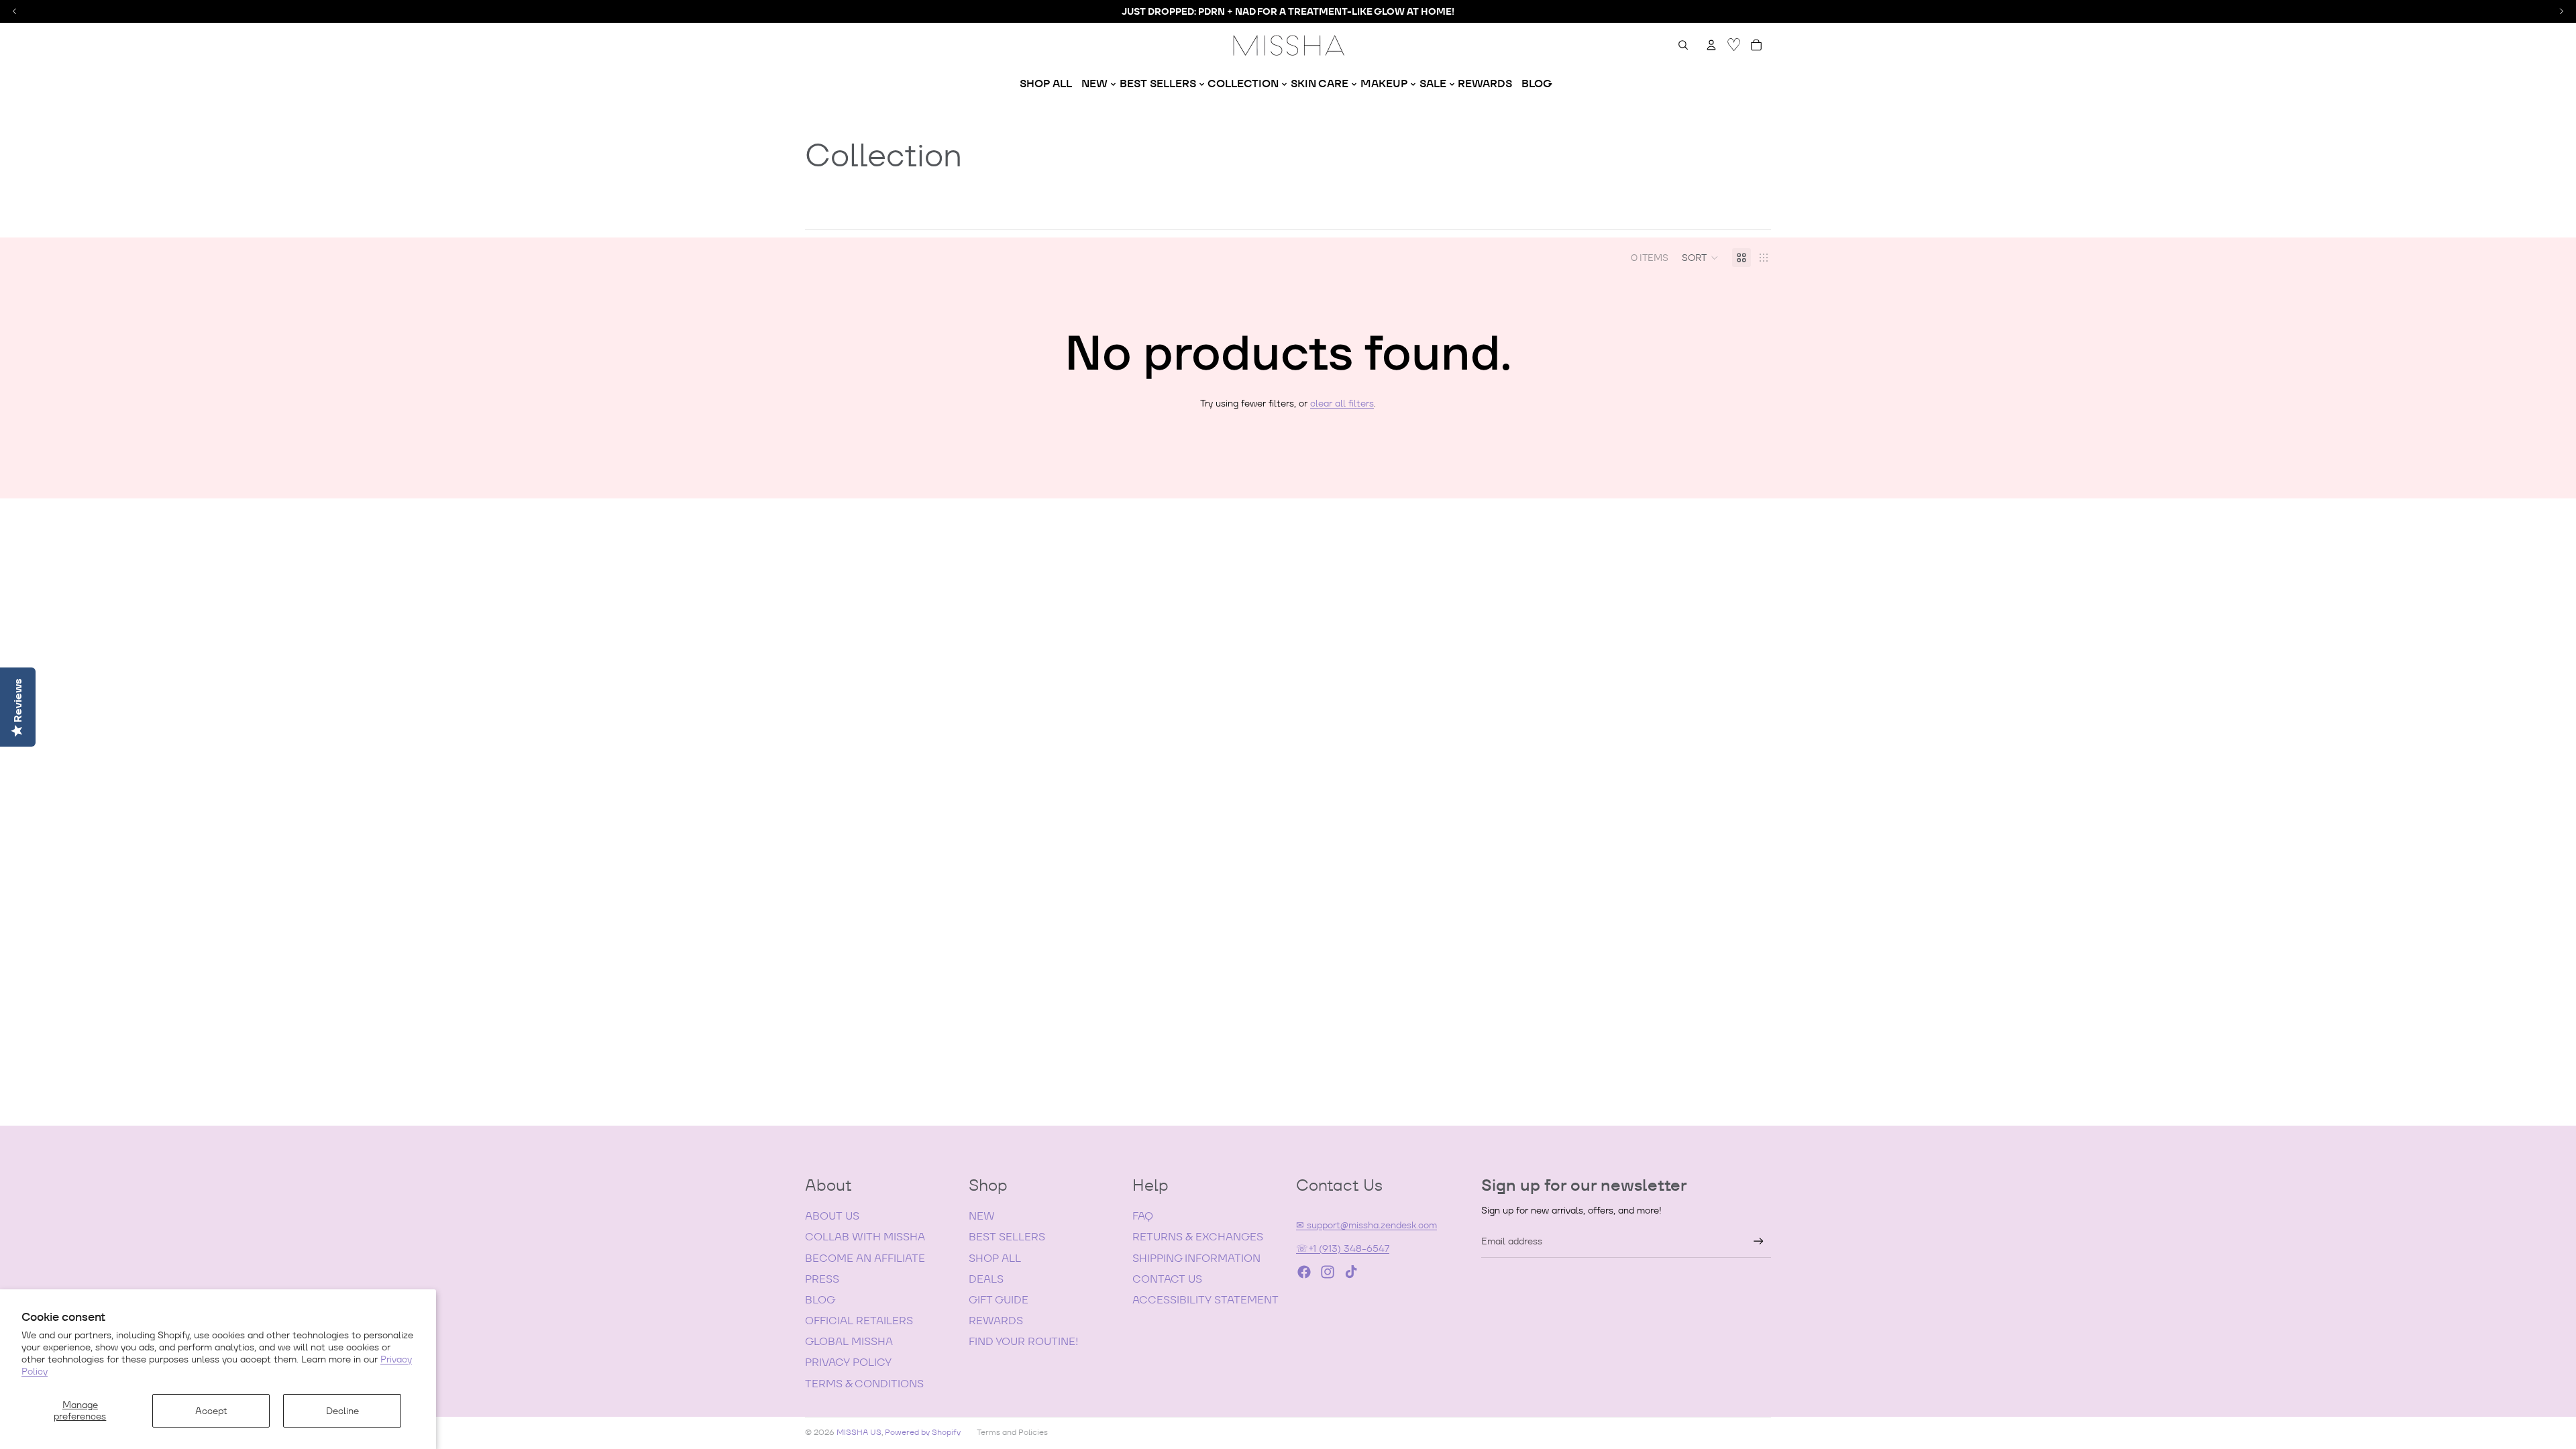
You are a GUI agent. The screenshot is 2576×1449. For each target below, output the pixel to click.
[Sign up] (1759, 1241)
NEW (982, 1216)
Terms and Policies (1012, 1432)
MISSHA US (859, 1432)
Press (822, 1279)
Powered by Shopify (923, 1432)
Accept (211, 1411)
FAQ (1143, 1216)
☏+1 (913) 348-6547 (1343, 1248)
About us (832, 1216)
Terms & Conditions (864, 1384)
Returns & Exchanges (1198, 1237)
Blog (820, 1300)
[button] (1700, 258)
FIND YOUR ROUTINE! (1023, 1341)
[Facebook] (1304, 1272)
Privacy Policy (848, 1362)
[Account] (1711, 45)
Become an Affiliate (865, 1258)
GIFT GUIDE (999, 1300)
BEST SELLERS (1007, 1237)
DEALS (986, 1279)
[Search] (1683, 45)
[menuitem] (1046, 84)
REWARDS (996, 1321)
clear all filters (1342, 403)
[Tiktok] (1351, 1272)
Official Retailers (859, 1321)
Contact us (1167, 1279)
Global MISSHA (849, 1341)
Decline (342, 1411)
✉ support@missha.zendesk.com (1366, 1225)
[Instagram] (1328, 1272)
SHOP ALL (995, 1258)
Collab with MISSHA (865, 1237)
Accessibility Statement (1205, 1300)
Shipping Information (1196, 1258)
